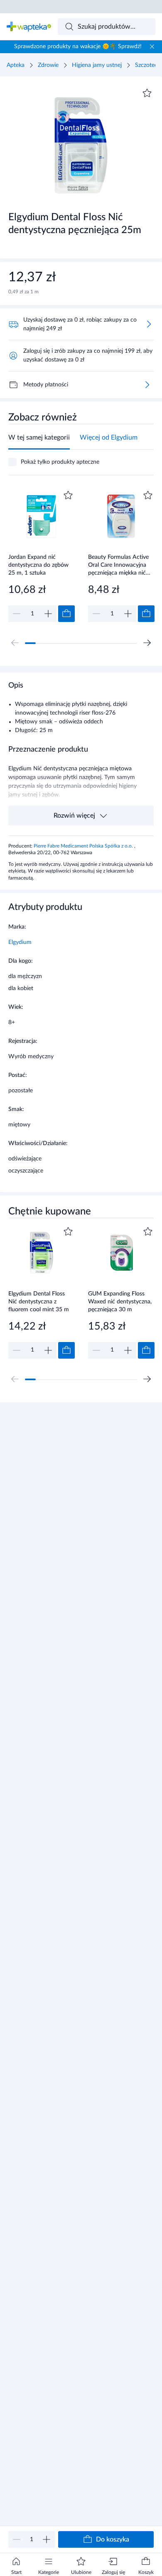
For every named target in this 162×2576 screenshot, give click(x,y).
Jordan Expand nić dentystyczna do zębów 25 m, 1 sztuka (38, 565)
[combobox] (107, 27)
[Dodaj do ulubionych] (147, 93)
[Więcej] (147, 385)
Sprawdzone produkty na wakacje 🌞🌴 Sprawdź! (78, 47)
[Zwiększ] (47, 2539)
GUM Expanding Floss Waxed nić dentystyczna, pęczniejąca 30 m (120, 1302)
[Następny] (147, 643)
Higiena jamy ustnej (97, 65)
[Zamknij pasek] (152, 47)
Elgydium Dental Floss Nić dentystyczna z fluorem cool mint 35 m (39, 1302)
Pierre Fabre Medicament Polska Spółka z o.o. (84, 846)
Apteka (16, 65)
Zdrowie (48, 65)
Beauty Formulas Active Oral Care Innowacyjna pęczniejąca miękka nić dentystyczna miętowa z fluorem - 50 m (119, 565)
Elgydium (20, 942)
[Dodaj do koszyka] (66, 614)
